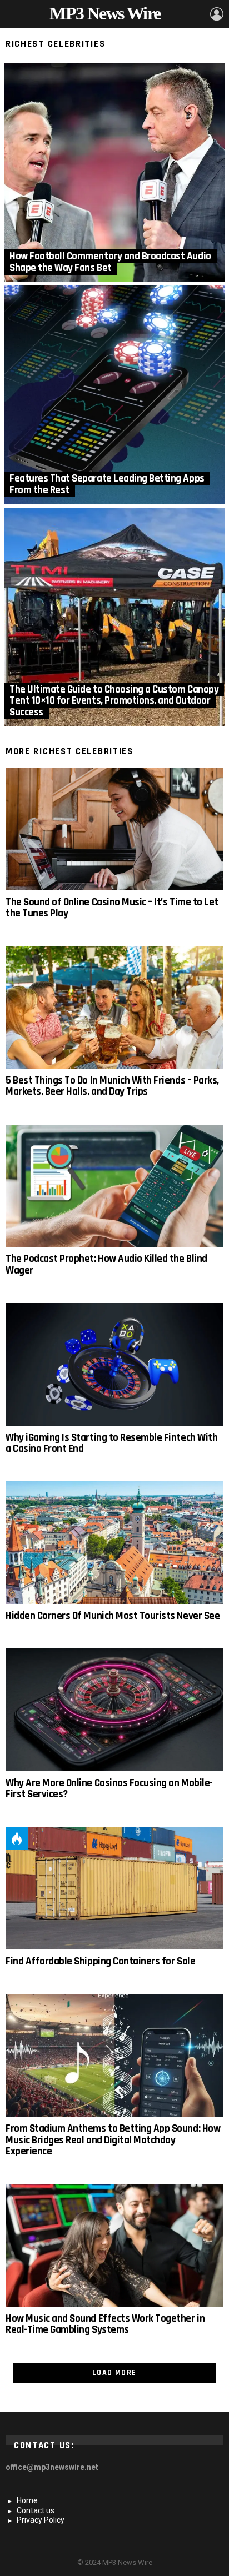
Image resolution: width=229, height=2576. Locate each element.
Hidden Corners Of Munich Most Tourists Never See (113, 1616)
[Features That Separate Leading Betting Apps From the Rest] (114, 395)
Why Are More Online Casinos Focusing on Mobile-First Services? (109, 1789)
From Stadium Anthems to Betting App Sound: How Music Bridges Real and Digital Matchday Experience (113, 2140)
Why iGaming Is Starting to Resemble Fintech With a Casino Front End (111, 1443)
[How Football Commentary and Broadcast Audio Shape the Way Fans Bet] (114, 173)
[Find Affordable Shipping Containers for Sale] (114, 1889)
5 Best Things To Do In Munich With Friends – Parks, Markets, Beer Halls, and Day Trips (112, 1086)
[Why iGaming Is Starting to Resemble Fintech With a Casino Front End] (114, 1364)
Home (27, 2500)
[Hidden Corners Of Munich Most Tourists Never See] (114, 1543)
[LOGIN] (217, 14)
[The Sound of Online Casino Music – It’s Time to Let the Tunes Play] (114, 829)
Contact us (36, 2510)
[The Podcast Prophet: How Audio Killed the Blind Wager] (114, 1186)
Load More (114, 2373)
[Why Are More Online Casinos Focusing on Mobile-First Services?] (114, 1710)
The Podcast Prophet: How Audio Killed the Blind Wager (106, 1264)
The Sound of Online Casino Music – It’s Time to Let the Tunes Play (112, 908)
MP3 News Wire (105, 13)
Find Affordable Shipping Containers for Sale (100, 1961)
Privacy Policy (41, 2520)
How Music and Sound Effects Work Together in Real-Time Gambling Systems (105, 2324)
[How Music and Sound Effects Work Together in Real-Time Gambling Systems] (114, 2245)
